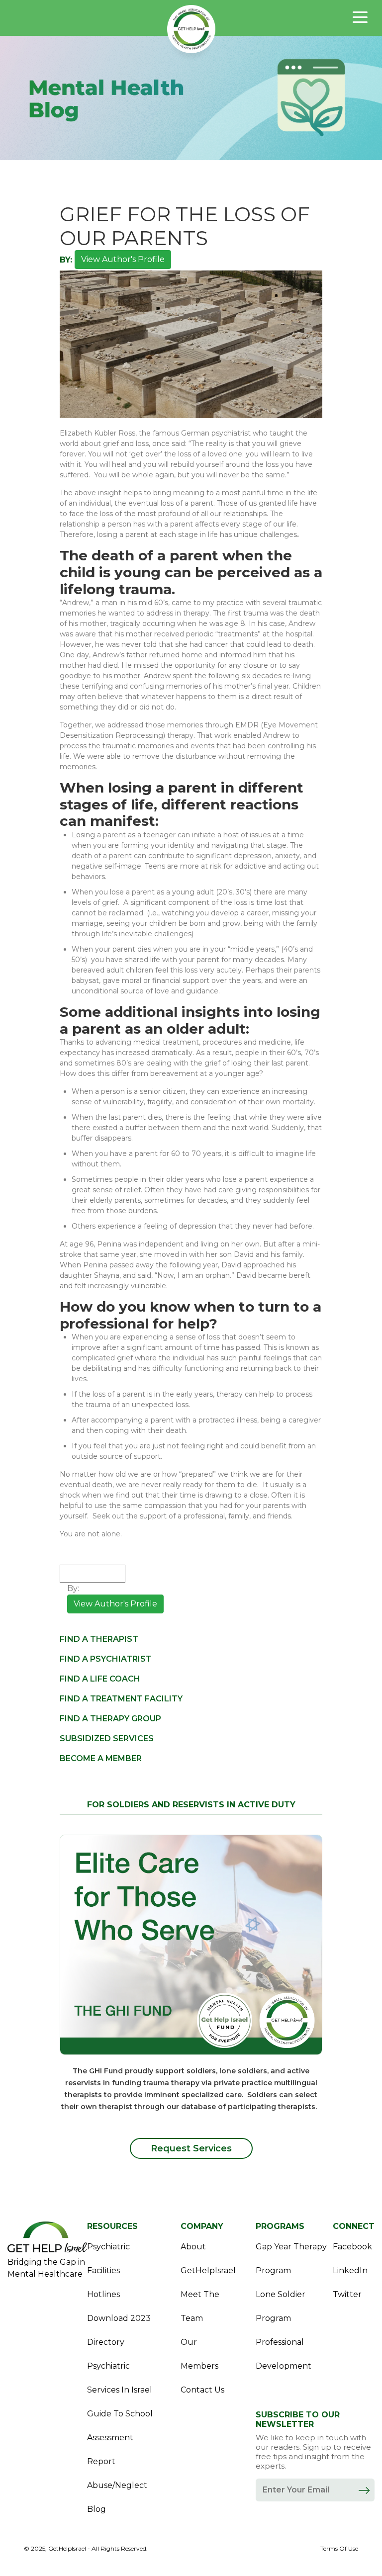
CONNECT (354, 2226)
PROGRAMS (280, 2226)
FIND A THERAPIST (99, 1639)
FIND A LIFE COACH (100, 1679)
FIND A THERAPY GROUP (110, 1719)
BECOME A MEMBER (101, 1758)
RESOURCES (112, 2226)
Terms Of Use (339, 2549)
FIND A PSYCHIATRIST (106, 1659)
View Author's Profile (123, 259)
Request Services (191, 2148)
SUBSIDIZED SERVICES (107, 1738)
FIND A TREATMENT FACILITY (121, 1699)
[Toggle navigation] (360, 17)
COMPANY (202, 2226)
